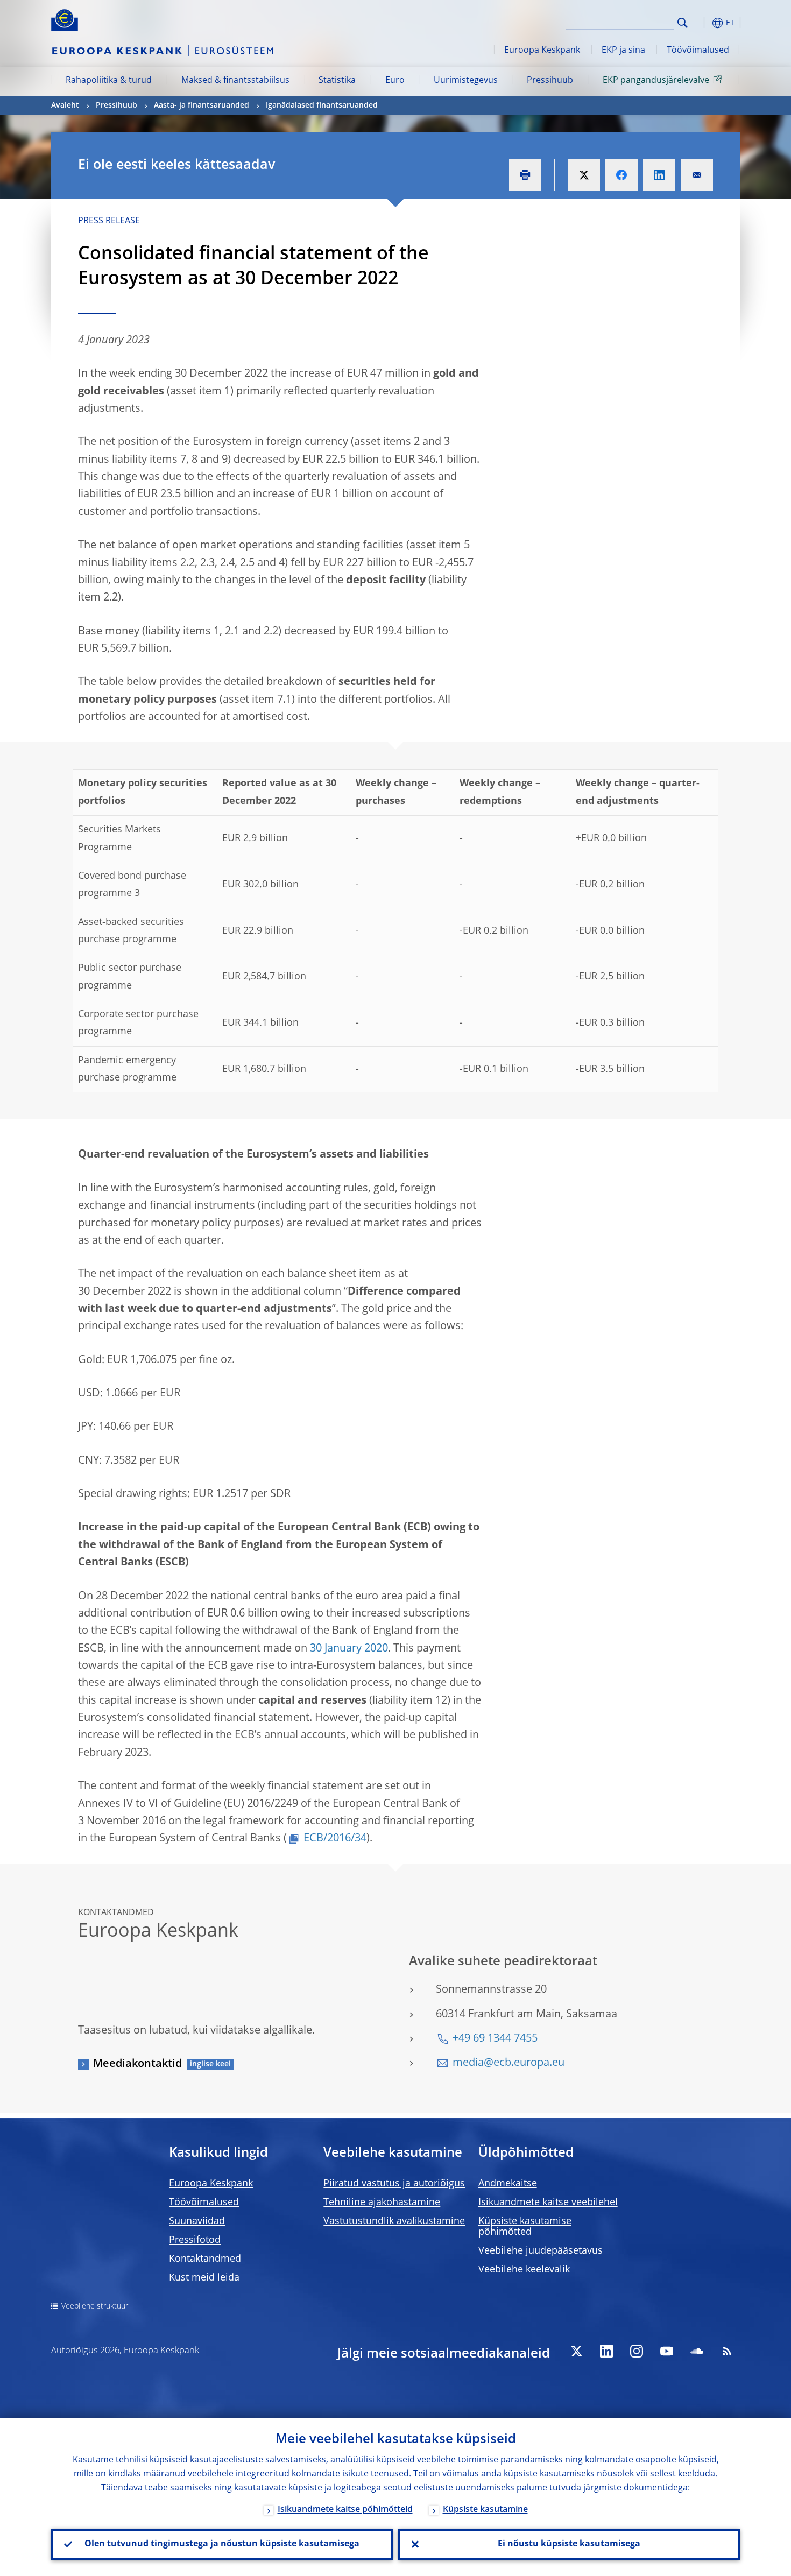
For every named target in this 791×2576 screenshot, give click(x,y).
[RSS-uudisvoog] (727, 2351)
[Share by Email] (697, 175)
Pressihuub (550, 81)
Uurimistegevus (466, 81)
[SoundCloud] (697, 2351)
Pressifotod (195, 2240)
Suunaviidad (197, 2221)
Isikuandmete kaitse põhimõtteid (345, 2510)
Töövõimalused (698, 51)
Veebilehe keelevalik (524, 2270)
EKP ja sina (623, 51)
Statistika (337, 81)
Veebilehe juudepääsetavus (541, 2251)
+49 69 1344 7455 (495, 2039)
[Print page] (525, 175)
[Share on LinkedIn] (659, 175)
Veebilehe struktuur (95, 2306)
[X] (576, 2351)
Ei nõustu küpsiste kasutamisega (569, 2544)
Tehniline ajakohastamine (382, 2203)
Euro (395, 81)
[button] (702, 23)
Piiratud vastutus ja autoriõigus (394, 2184)
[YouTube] (667, 2351)
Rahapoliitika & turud (109, 81)
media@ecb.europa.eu (508, 2063)
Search (683, 23)
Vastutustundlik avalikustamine (394, 2221)
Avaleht (65, 105)
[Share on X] (584, 175)
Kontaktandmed (205, 2259)
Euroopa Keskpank (542, 51)
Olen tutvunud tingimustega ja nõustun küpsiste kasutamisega (222, 2544)
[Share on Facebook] (621, 175)
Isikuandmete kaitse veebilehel (548, 2203)
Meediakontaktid (137, 2064)
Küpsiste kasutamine (485, 2510)
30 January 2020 (349, 1649)
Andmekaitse (508, 2184)
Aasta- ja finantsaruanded (202, 105)
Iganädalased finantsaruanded (322, 105)
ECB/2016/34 (335, 1839)
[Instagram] (637, 2351)
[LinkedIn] (606, 2351)
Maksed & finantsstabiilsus (235, 81)
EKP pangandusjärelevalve (656, 81)
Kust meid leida (204, 2278)
